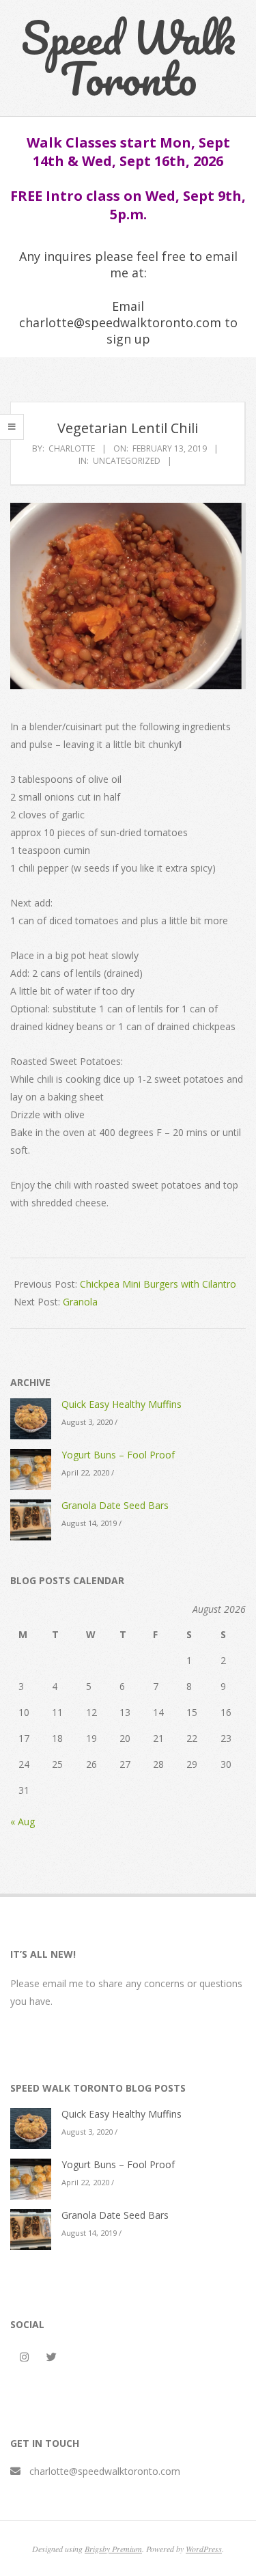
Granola (80, 1302)
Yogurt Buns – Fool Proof (118, 1455)
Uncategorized (127, 461)
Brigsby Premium (113, 2549)
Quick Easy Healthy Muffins (122, 1404)
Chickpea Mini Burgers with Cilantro (158, 1284)
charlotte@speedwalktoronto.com (105, 2471)
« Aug (23, 1822)
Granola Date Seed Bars (115, 1505)
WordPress (204, 2549)
